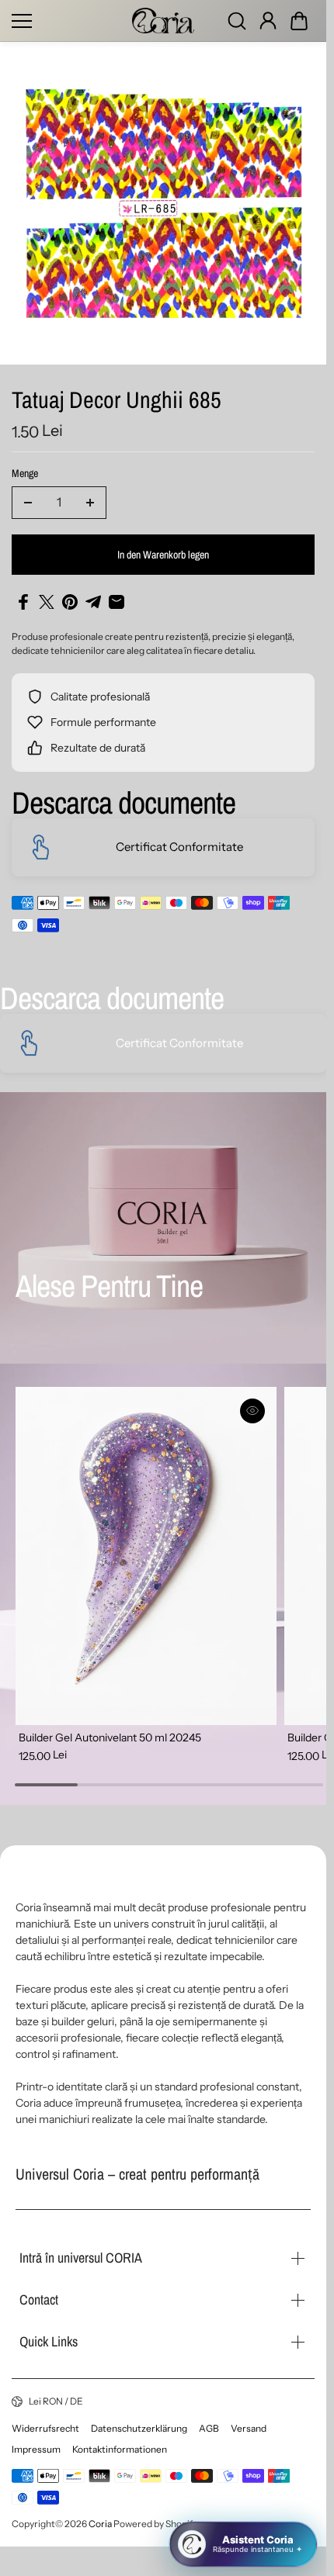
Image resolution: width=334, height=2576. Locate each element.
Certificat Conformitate (179, 847)
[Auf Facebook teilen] (23, 602)
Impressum (36, 2449)
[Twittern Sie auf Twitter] (47, 602)
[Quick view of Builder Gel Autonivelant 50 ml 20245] (246, 1411)
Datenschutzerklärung (139, 2428)
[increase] (90, 503)
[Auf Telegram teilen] (93, 602)
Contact (39, 2299)
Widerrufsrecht (45, 2428)
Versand (249, 2428)
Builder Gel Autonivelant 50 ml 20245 (110, 1730)
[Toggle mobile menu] (68, 21)
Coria (100, 2524)
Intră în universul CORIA (81, 2258)
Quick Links (49, 2341)
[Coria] (163, 21)
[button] (299, 21)
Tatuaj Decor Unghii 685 (117, 401)
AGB (209, 2428)
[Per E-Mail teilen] (117, 602)
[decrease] (28, 503)
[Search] (237, 21)
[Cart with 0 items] (299, 21)
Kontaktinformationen (120, 2449)
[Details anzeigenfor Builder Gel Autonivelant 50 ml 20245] (143, 1552)
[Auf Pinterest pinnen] (70, 602)
